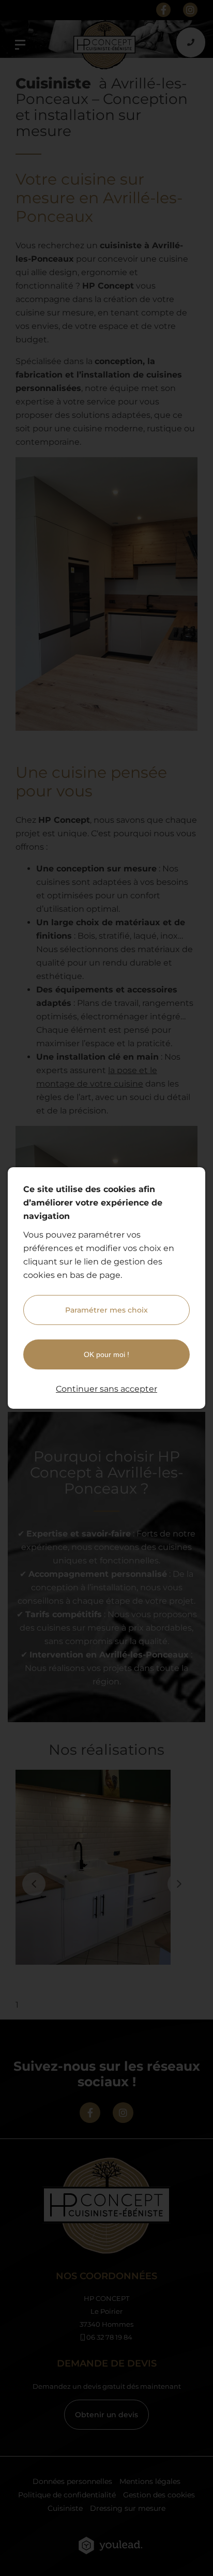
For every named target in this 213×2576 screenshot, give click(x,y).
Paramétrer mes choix (106, 1310)
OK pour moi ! (106, 1354)
